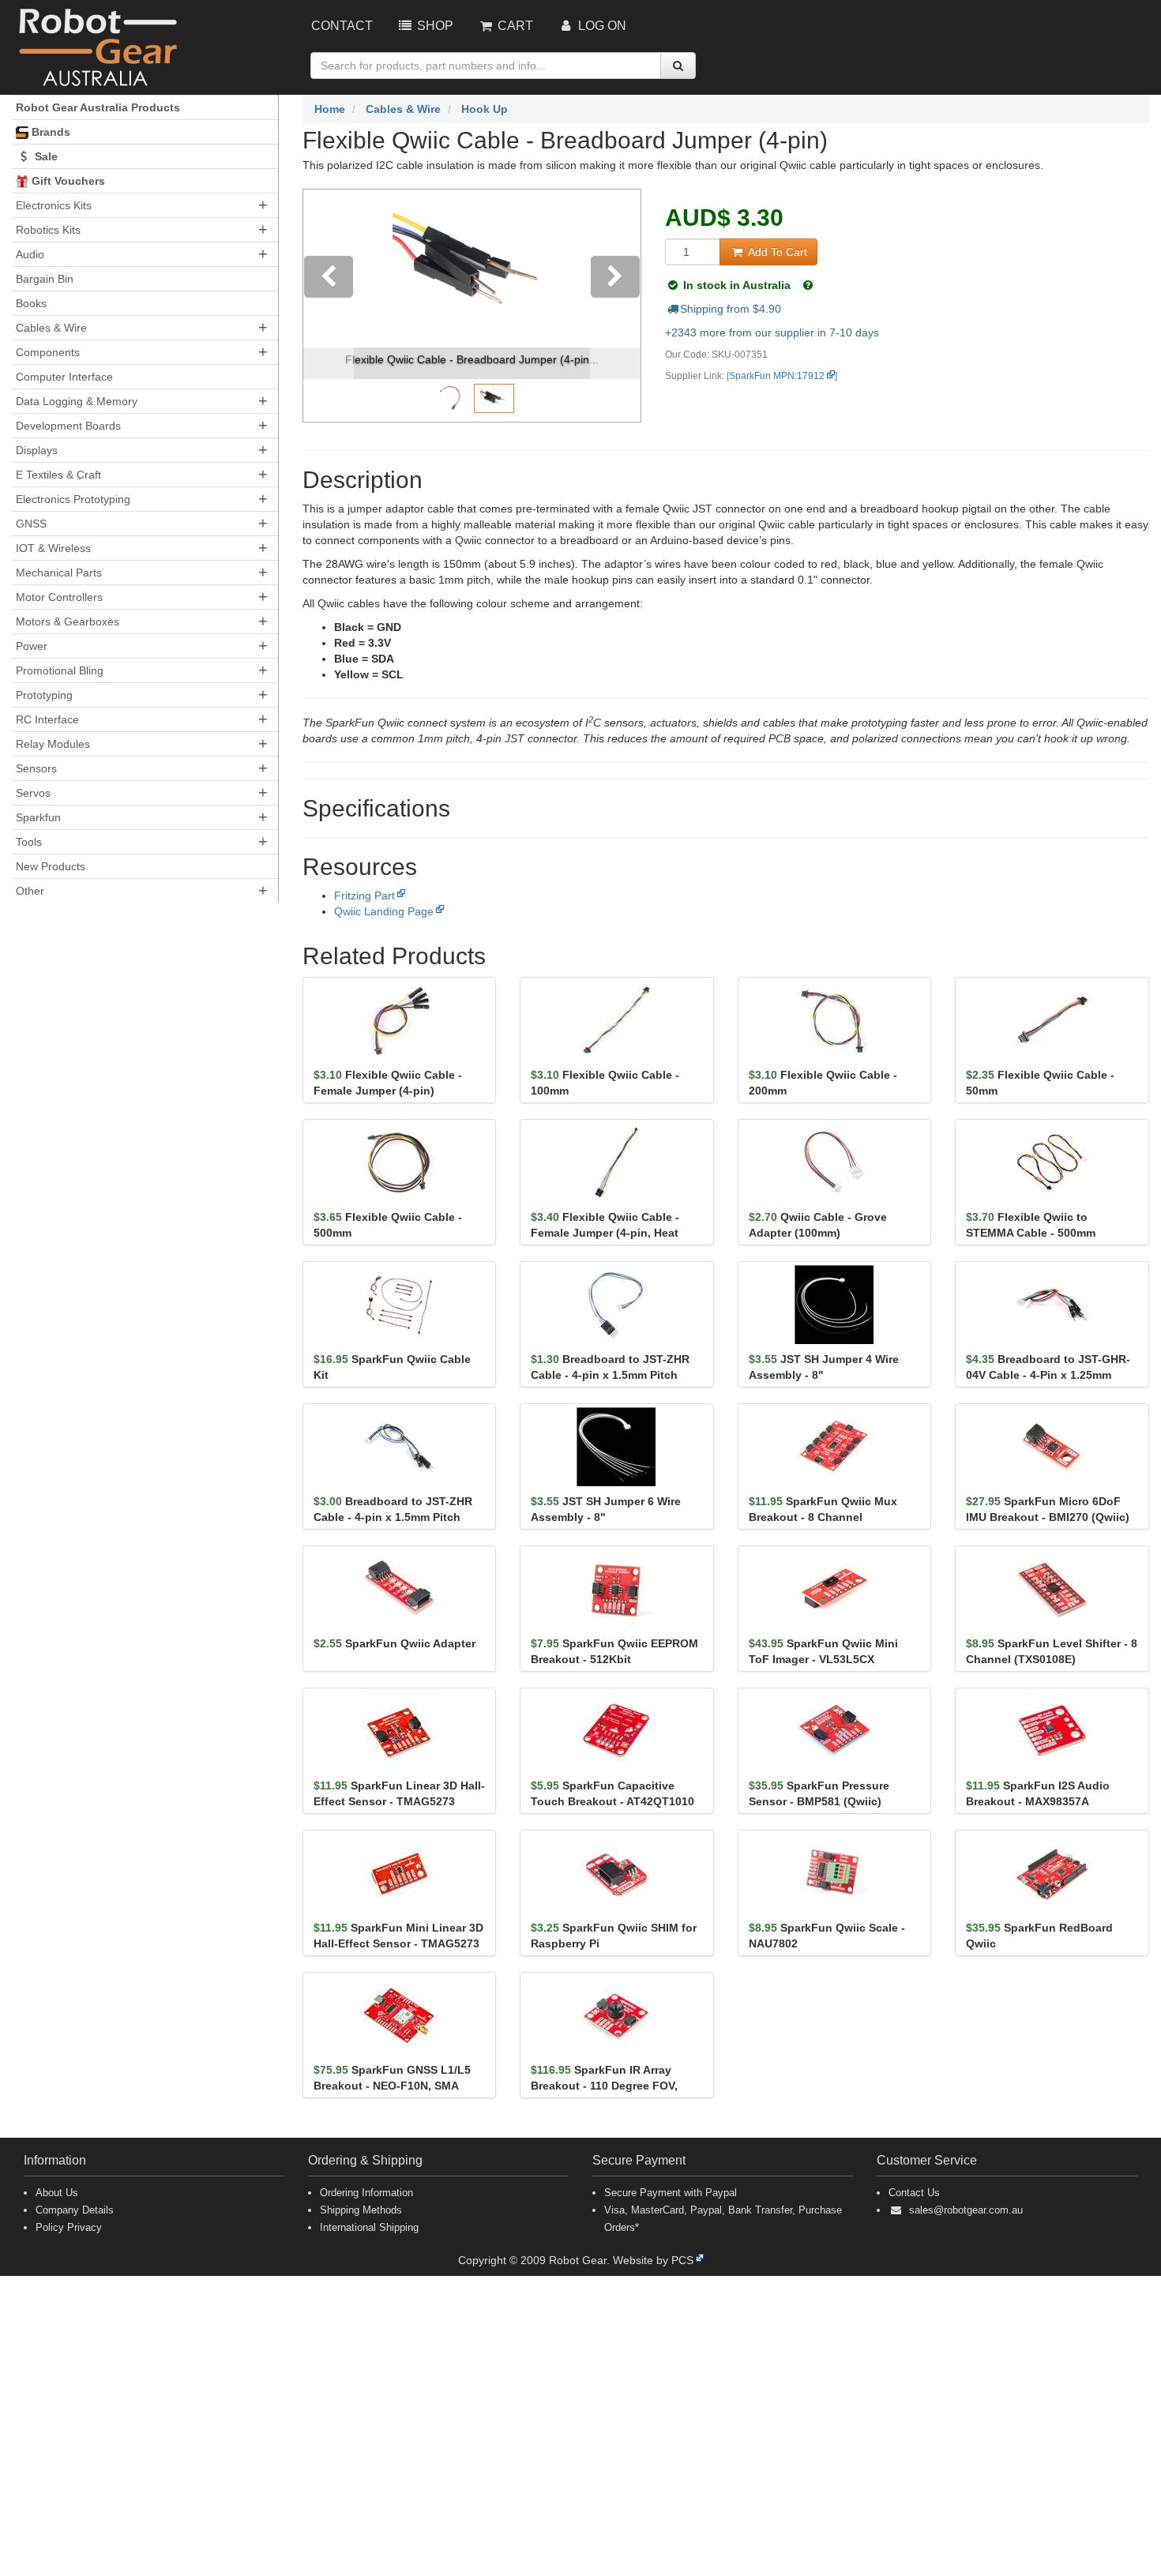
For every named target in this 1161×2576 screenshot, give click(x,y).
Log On (601, 26)
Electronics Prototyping (73, 499)
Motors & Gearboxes (68, 621)
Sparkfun (38, 817)
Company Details (75, 2210)
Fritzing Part (364, 896)
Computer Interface (64, 377)
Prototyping (44, 695)
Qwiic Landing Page (384, 911)
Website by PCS (653, 2260)
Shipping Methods (361, 2210)
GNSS (31, 524)
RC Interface (47, 719)
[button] (329, 306)
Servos (33, 793)
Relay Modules (53, 744)
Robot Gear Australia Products (98, 107)
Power (32, 646)
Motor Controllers (59, 597)
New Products (51, 866)
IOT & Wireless (53, 548)
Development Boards (68, 426)
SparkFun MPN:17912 (777, 376)
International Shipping (369, 2227)
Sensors (36, 768)
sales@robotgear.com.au (966, 2210)
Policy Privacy (69, 2227)
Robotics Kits (48, 230)
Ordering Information (366, 2193)
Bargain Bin (45, 279)
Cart (514, 26)
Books (31, 303)
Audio (30, 254)
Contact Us (914, 2193)
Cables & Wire (51, 328)
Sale (45, 156)
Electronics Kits (54, 205)
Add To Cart (776, 252)
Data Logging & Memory (77, 401)
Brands (49, 132)
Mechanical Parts (59, 573)
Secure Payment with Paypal (671, 2193)
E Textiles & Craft (58, 475)
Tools (29, 842)
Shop (434, 26)
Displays (37, 450)
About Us (57, 2193)
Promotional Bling (60, 670)
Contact (342, 26)
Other (30, 891)
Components (48, 352)
